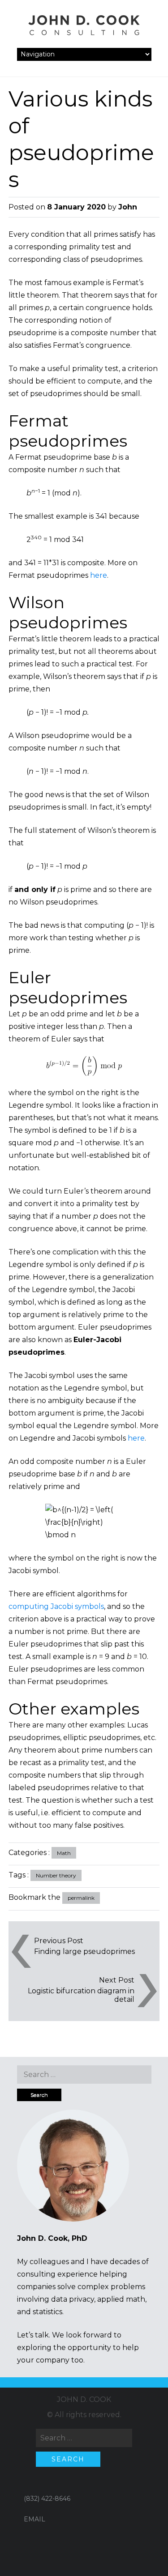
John (128, 207)
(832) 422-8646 (47, 2499)
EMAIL (34, 2519)
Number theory (56, 1875)
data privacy (73, 2299)
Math (64, 1853)
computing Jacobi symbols (56, 1606)
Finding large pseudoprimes (84, 1951)
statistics (47, 2312)
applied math (121, 2299)
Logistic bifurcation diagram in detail (81, 1995)
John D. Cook (84, 2399)
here (99, 575)
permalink (81, 1898)
